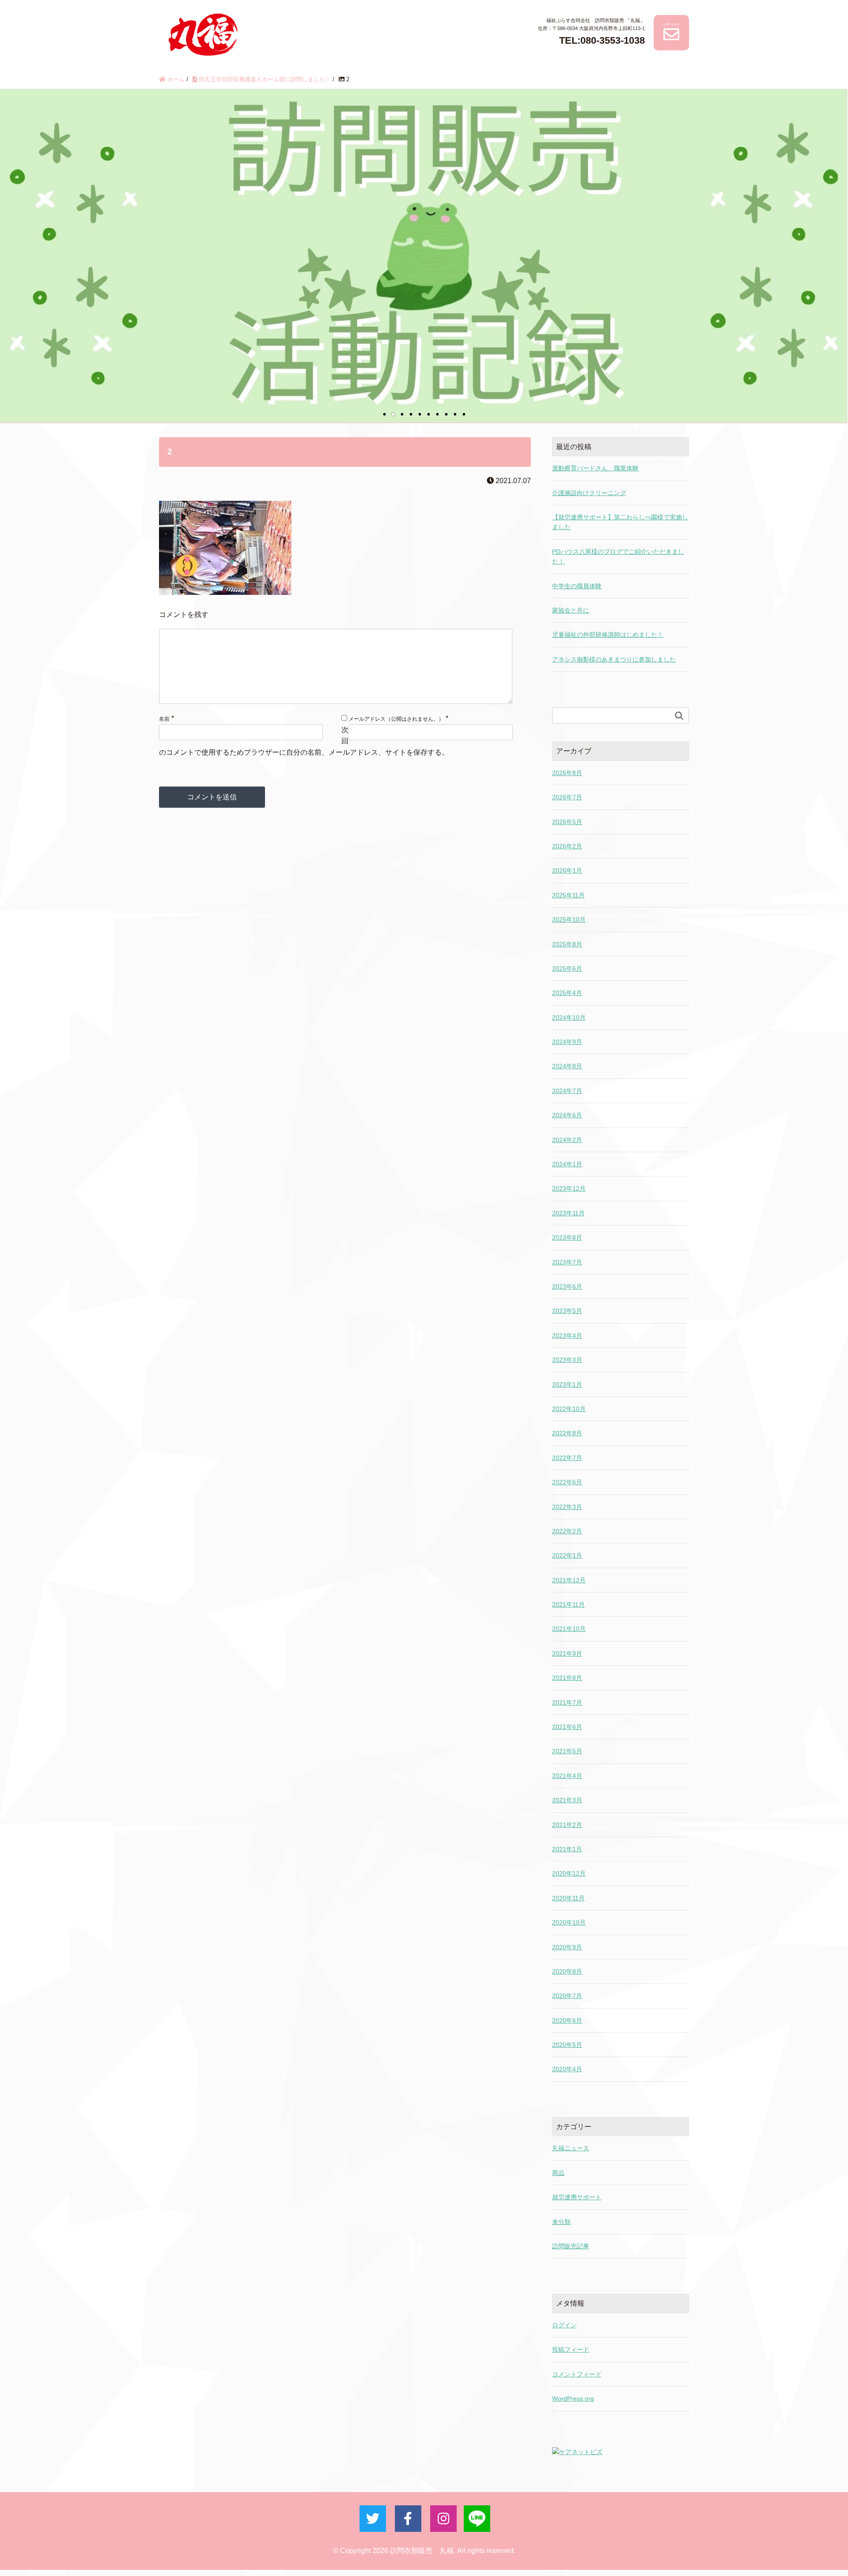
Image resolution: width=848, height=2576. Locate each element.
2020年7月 (567, 1996)
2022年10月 (569, 1409)
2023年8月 (567, 1237)
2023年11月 (568, 1213)
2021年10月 (569, 1629)
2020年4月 (567, 2069)
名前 (164, 719)
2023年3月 (567, 1360)
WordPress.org (573, 2398)
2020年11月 (568, 1898)
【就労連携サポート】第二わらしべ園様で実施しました (620, 522)
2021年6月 (567, 1727)
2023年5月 (567, 1311)
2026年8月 (567, 773)
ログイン (564, 2325)
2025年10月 (569, 919)
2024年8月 (567, 1066)
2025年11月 (568, 895)
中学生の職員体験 (577, 586)
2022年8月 (567, 1433)
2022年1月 (567, 1555)
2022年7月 (567, 1458)
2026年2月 (567, 846)
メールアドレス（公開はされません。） (396, 719)
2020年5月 (567, 2045)
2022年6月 (567, 1482)
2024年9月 (567, 1042)
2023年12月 (569, 1188)
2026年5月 (567, 822)
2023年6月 (567, 1286)
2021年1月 (567, 1849)
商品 (558, 2173)
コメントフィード (577, 2374)
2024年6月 (567, 1115)
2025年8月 (567, 944)
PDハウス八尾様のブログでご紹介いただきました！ (618, 556)
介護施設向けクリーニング (589, 493)
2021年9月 (567, 1653)
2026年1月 (567, 870)
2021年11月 (568, 1604)
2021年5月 (567, 1751)
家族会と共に (571, 610)
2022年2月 (567, 1531)
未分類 (561, 2222)
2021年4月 (567, 1776)
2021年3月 (567, 1800)
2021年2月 (567, 1825)
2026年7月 (567, 797)
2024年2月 (567, 1140)
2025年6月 (567, 968)
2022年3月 (567, 1507)
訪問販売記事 (571, 2246)
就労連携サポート (577, 2197)
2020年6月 (567, 2020)
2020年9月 (567, 1947)
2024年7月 (567, 1091)
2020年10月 (569, 1922)
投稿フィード (571, 2349)
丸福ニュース (571, 2148)
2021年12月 (569, 1580)
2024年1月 (567, 1164)
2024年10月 (569, 1018)
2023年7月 (567, 1262)
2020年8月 (567, 1971)
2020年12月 (569, 1873)
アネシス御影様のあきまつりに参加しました (614, 659)
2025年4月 (567, 993)
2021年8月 (567, 1678)
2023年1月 (567, 1384)
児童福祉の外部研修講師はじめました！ (608, 635)
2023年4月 (567, 1335)
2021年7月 (567, 1702)
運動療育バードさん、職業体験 (595, 468)
